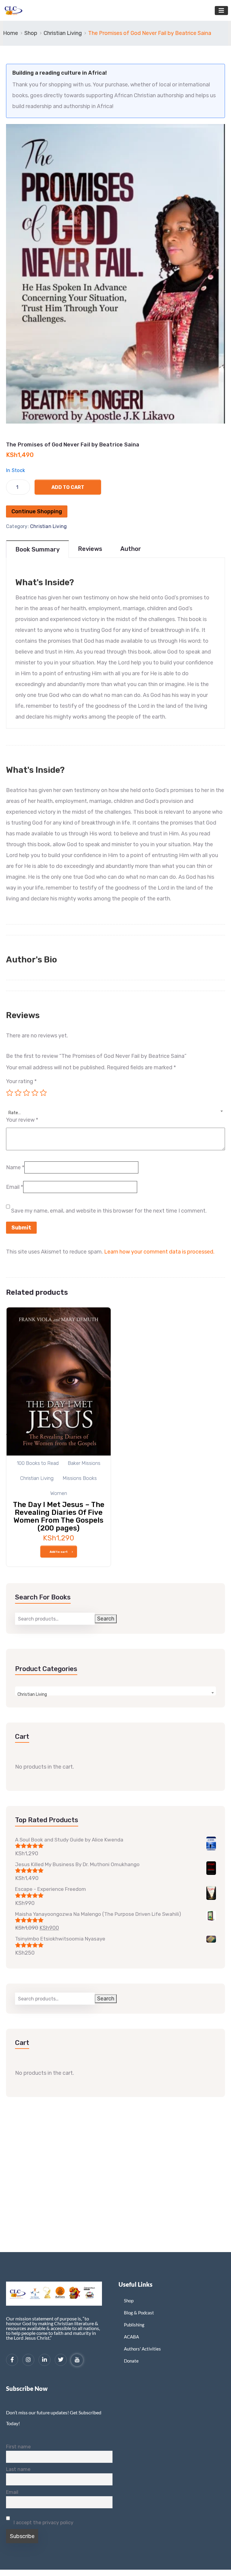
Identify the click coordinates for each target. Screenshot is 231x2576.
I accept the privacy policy (43, 2523)
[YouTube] (77, 2360)
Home (11, 33)
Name (15, 1167)
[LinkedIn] (45, 2360)
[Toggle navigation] (221, 11)
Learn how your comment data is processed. (159, 1252)
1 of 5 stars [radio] (10, 1093)
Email (15, 1187)
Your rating (21, 1081)
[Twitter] (61, 2360)
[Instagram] (28, 2360)
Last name (18, 2469)
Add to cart (68, 487)
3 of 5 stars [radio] (26, 1093)
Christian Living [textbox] (32, 1694)
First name (18, 2447)
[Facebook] (12, 2360)
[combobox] (115, 1109)
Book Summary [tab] (37, 549)
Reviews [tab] (90, 549)
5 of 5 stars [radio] (43, 1093)
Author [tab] (131, 549)
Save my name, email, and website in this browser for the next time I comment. (109, 1211)
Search (106, 1619)
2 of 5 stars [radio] (18, 1093)
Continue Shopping (37, 511)
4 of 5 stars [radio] (35, 1093)
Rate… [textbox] (15, 1113)
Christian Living (63, 33)
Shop (31, 33)
